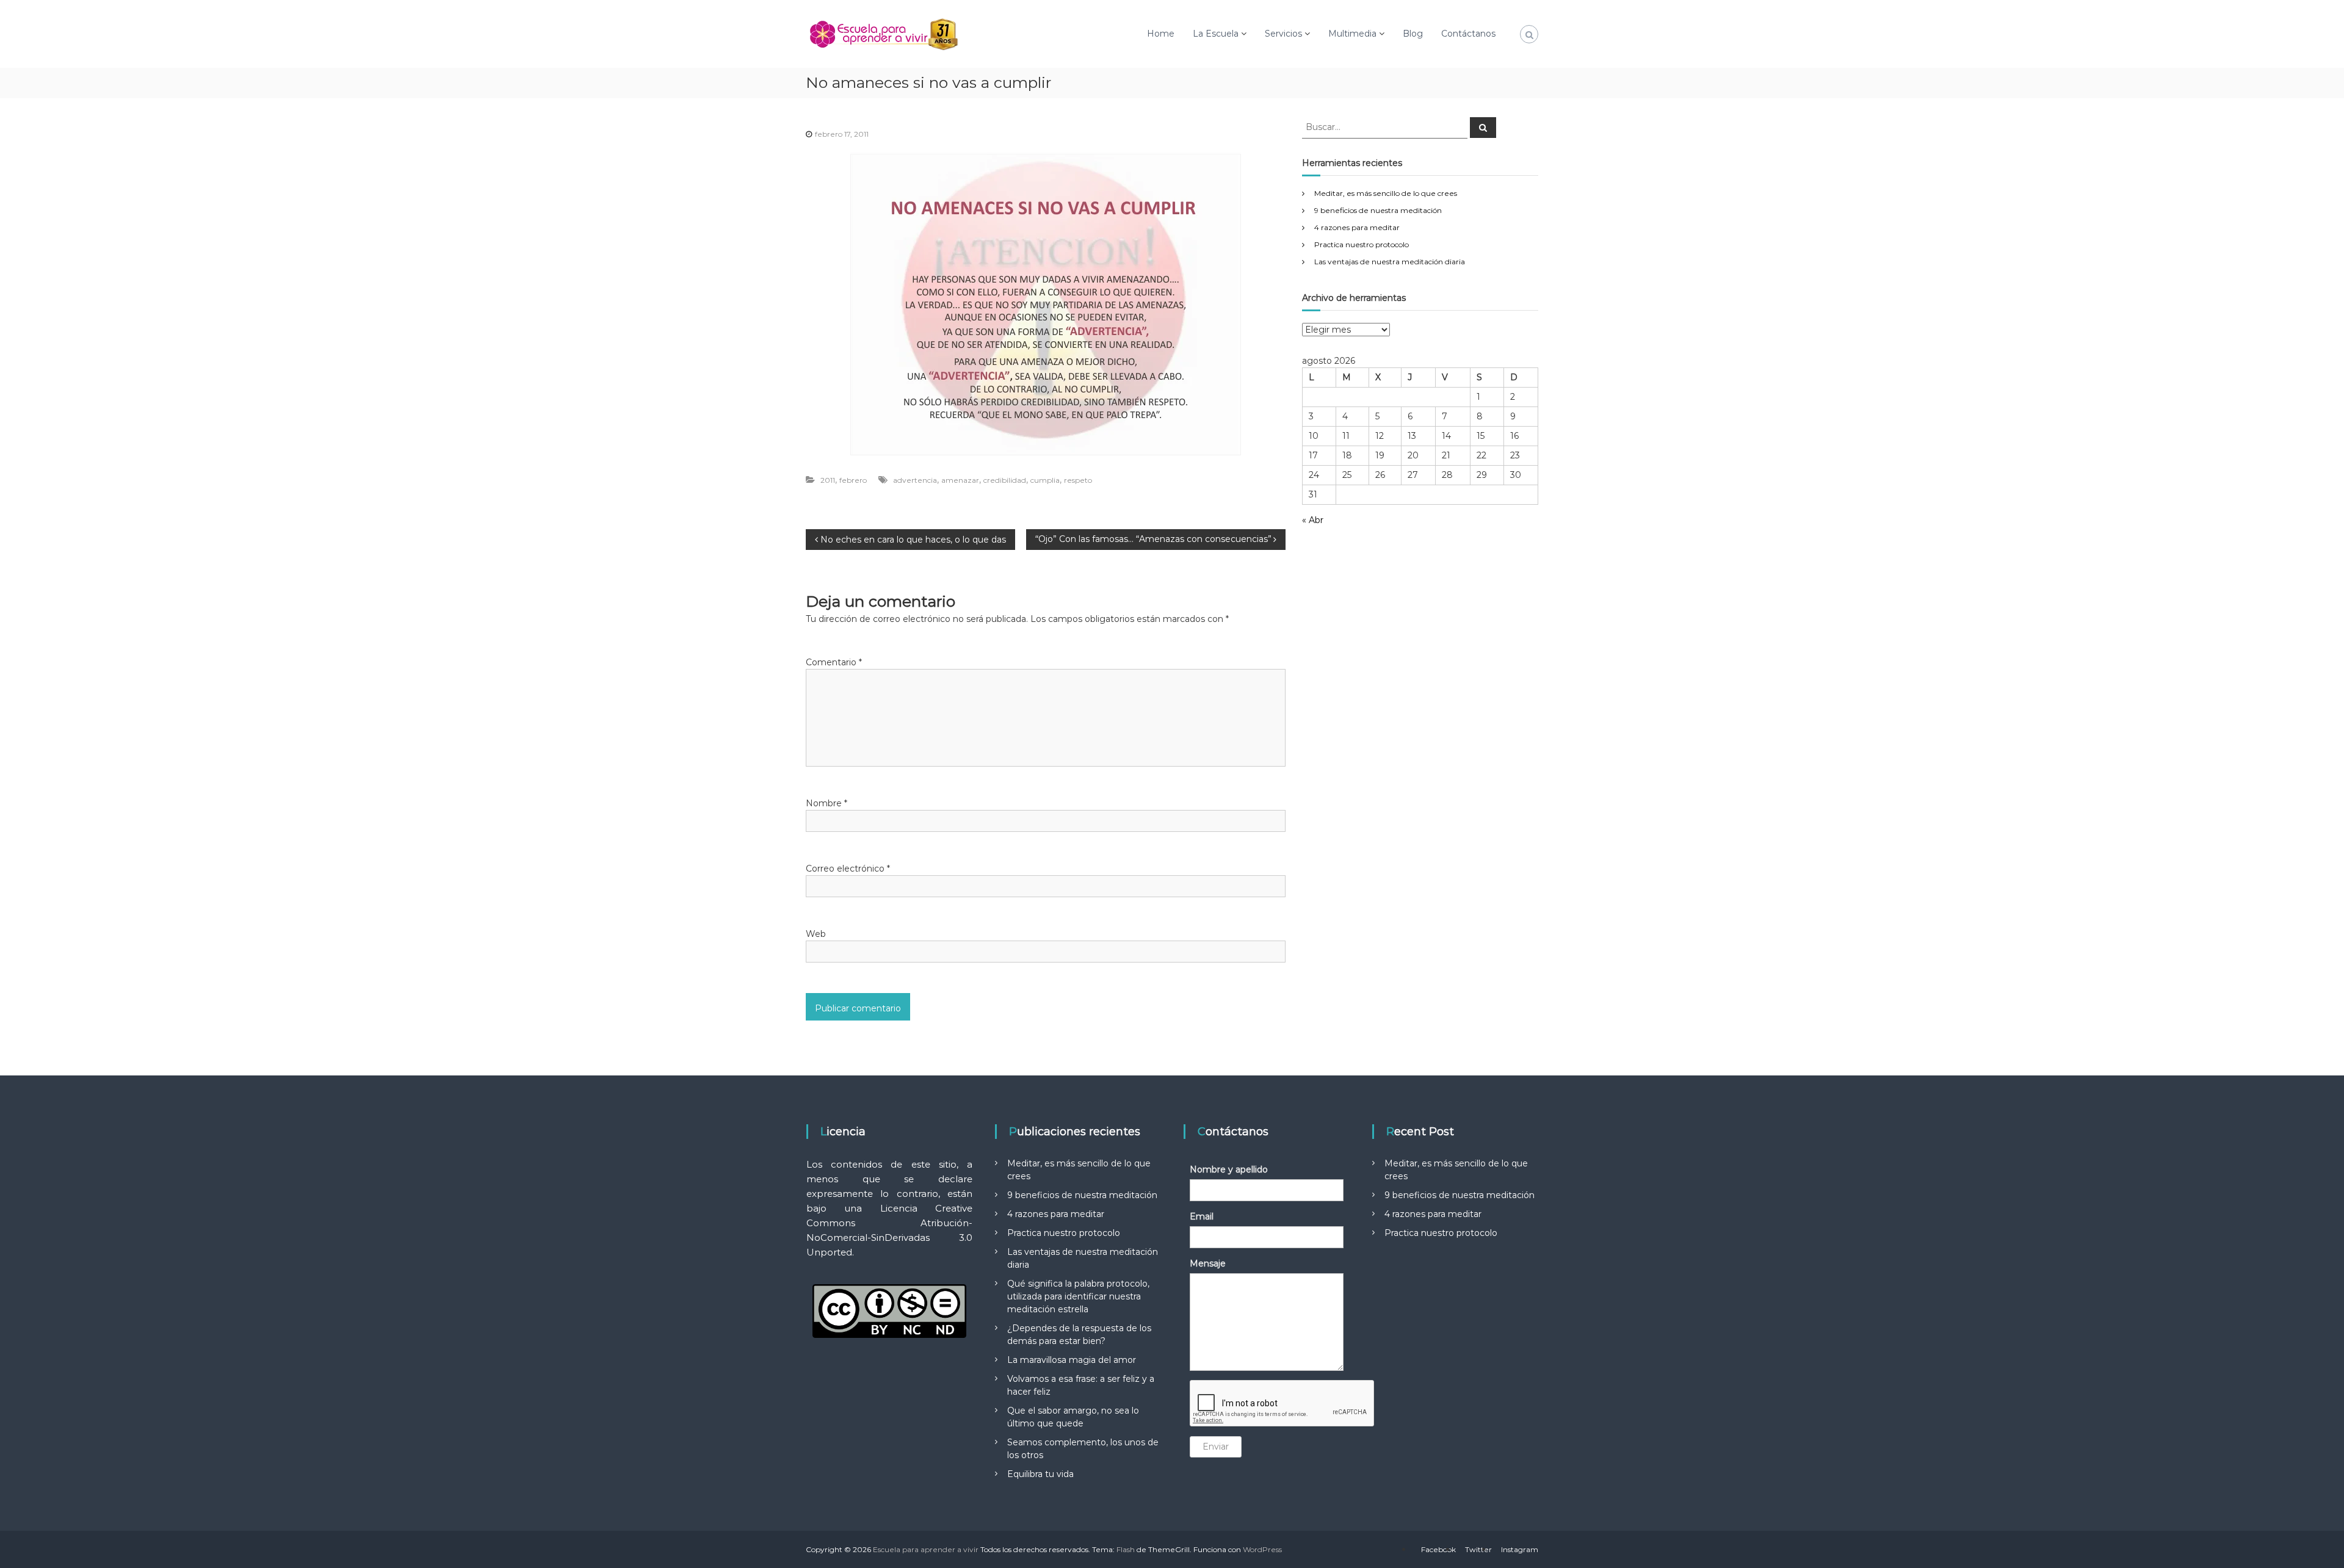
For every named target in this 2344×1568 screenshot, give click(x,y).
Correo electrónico (848, 869)
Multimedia (1352, 34)
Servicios (1283, 34)
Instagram (1520, 1549)
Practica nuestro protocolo (1362, 244)
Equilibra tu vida (1040, 1474)
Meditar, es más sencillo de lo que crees (1386, 193)
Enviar (1216, 1447)
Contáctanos (1468, 34)
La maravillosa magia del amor (1072, 1360)
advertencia (915, 480)
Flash (1126, 1549)
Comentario (834, 662)
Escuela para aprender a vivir (926, 1549)
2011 (828, 480)
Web (816, 934)
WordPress (1262, 1549)
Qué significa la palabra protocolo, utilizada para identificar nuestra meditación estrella (1078, 1296)
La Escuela (1216, 34)
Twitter (1478, 1549)
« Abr (1313, 520)
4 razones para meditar (1357, 227)
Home (1161, 34)
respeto (1078, 480)
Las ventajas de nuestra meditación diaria (1390, 262)
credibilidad (1005, 480)
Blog (1413, 34)
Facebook (1438, 1549)
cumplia (1045, 480)
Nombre (827, 803)
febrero (853, 480)
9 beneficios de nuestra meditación (1378, 210)
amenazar (960, 480)
